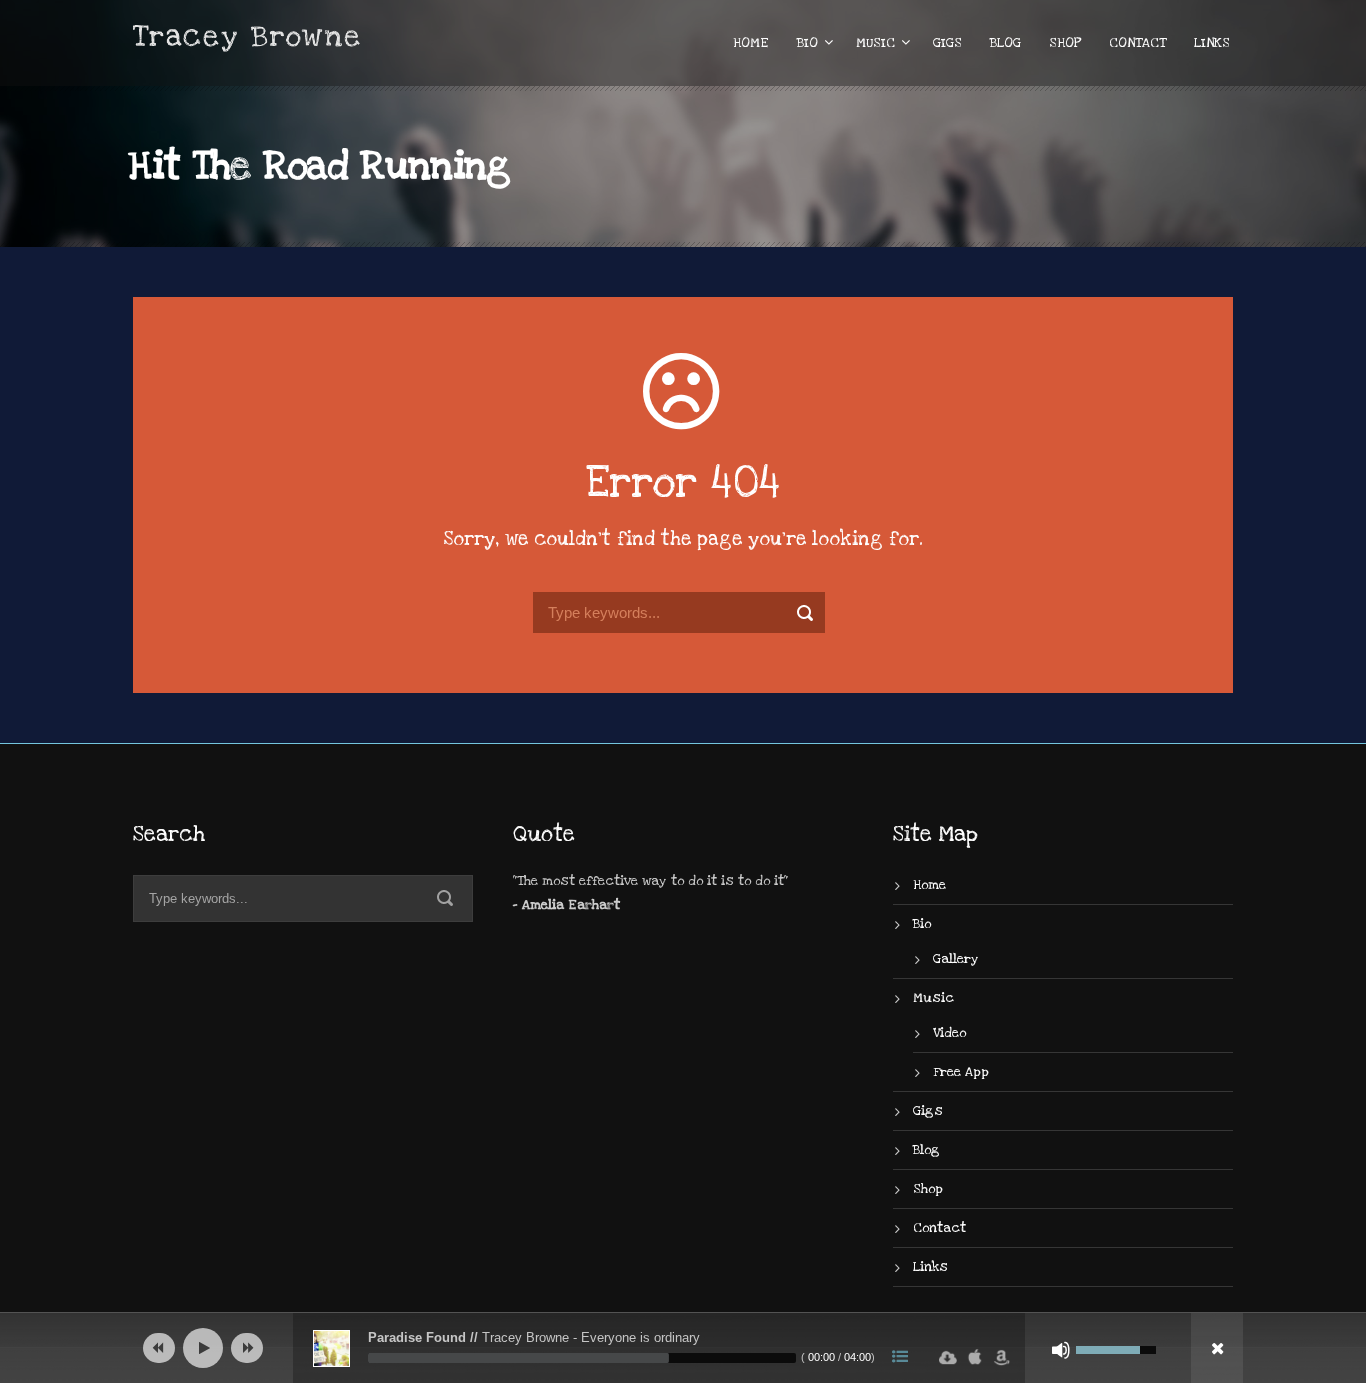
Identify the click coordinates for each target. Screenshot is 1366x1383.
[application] (683, 1348)
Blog (1005, 43)
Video (949, 1033)
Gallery (956, 959)
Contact (1137, 43)
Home (751, 43)
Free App (961, 1072)
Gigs (947, 43)
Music (875, 43)
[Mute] (1061, 1350)
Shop (1065, 43)
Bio (807, 43)
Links (1212, 43)
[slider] (582, 1358)
